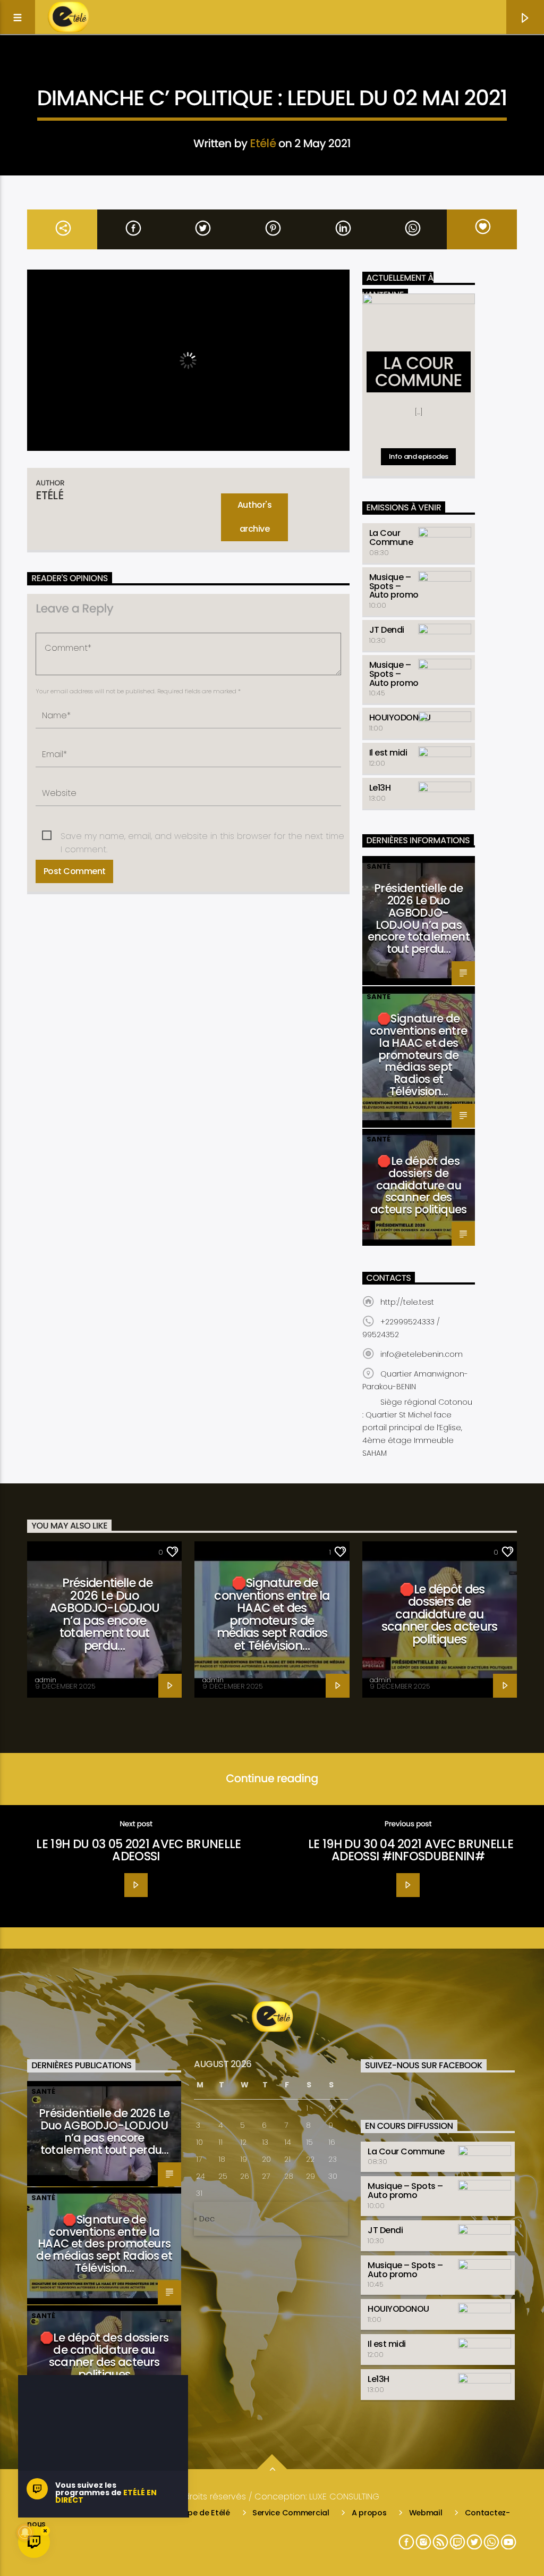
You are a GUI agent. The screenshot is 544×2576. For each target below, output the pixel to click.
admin (46, 1680)
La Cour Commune (391, 538)
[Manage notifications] (25, 2532)
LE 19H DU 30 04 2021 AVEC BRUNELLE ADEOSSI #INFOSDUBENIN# (411, 1850)
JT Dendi (387, 630)
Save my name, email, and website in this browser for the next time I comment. (202, 836)
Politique (334, 71)
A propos (369, 2513)
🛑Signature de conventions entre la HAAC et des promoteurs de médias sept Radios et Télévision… (418, 1055)
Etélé (263, 143)
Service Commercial (291, 2513)
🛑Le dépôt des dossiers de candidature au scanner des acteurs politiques (419, 1185)
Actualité (211, 71)
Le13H (380, 788)
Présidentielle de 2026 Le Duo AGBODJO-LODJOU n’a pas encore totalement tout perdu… (419, 918)
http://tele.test (407, 1302)
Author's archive (254, 517)
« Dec (204, 2219)
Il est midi (388, 753)
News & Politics (273, 71)
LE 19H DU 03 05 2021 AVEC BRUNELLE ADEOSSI (138, 1850)
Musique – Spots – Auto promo (394, 586)
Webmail (426, 2513)
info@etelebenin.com (422, 1354)
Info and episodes (419, 456)
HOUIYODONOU (400, 718)
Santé (379, 866)
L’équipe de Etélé (198, 2513)
